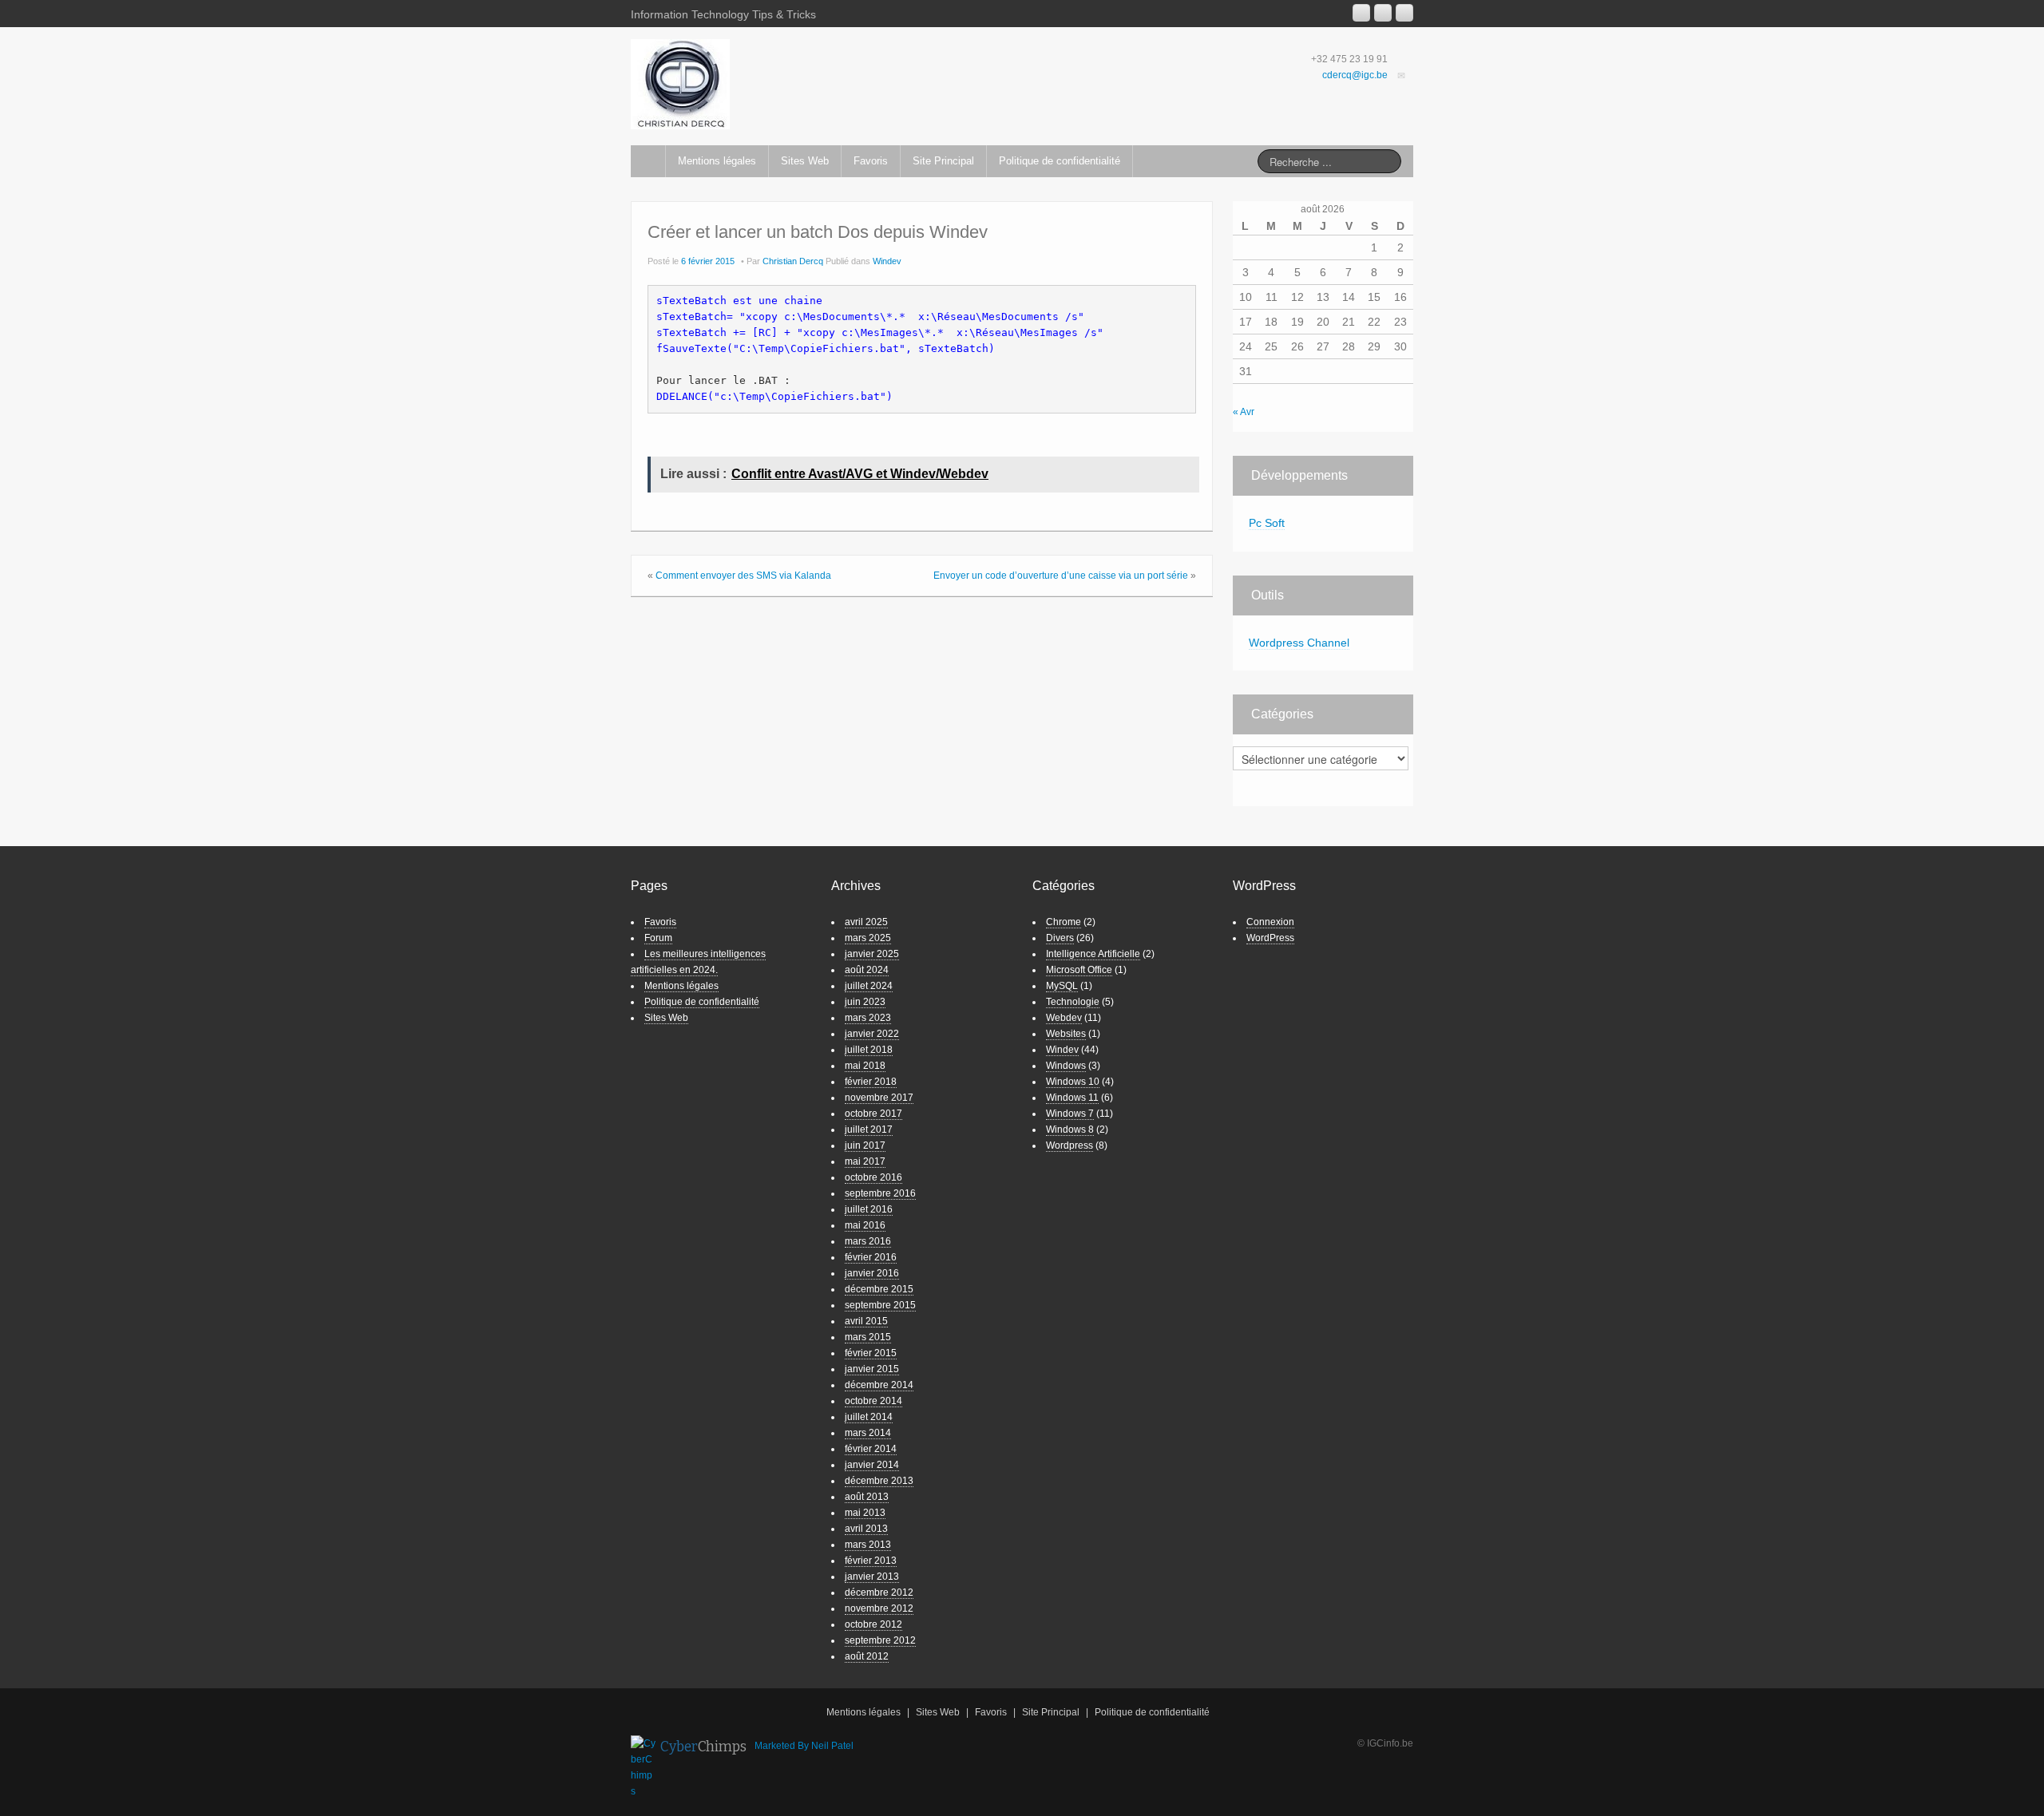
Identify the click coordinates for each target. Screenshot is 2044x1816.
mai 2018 (865, 1066)
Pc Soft (1267, 523)
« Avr (1244, 412)
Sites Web (805, 161)
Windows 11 (1072, 1098)
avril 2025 (866, 922)
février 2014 (871, 1449)
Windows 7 (1070, 1114)
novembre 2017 (879, 1098)
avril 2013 (866, 1529)
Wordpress (1070, 1145)
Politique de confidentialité (1060, 161)
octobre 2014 (873, 1401)
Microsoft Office (1079, 970)
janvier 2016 (872, 1273)
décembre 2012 (879, 1592)
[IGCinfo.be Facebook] (1383, 13)
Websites (1066, 1034)
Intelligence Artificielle (1093, 954)
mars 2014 (868, 1433)
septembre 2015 (880, 1305)
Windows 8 (1070, 1130)
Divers (1060, 938)
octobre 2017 (873, 1114)
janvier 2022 (872, 1034)
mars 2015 (868, 1337)
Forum (658, 938)
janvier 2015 (872, 1369)
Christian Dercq (793, 261)
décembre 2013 (879, 1481)
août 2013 (867, 1497)
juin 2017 (865, 1145)
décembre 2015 (879, 1289)
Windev (887, 261)
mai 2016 (865, 1225)
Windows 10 (1073, 1082)
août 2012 (867, 1656)
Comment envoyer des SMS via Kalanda (743, 576)
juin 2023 (865, 1002)
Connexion (1270, 922)
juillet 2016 (869, 1209)
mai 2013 (865, 1513)
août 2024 (867, 970)
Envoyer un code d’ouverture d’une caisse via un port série (1061, 576)
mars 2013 (868, 1545)
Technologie (1073, 1002)
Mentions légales (717, 161)
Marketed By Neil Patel (804, 1746)
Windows (1066, 1066)
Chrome (1064, 922)
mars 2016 (868, 1241)
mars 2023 (868, 1018)
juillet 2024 (869, 986)
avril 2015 (866, 1321)
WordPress (1270, 938)
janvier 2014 (872, 1465)
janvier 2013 (872, 1577)
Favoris (871, 161)
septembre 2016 (880, 1193)
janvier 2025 (872, 954)
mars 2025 (868, 938)
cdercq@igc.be (1355, 75)
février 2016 (871, 1257)
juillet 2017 (869, 1130)
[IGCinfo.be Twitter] (1404, 13)
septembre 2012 (880, 1640)
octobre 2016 (873, 1177)
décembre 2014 (879, 1385)
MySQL (1062, 986)
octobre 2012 (873, 1624)
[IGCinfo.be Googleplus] (1361, 13)
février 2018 (871, 1082)
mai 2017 (865, 1161)
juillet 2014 (869, 1417)
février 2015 (871, 1353)
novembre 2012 (879, 1608)
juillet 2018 (869, 1050)
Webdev (1064, 1018)
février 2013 (871, 1561)
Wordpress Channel (1299, 643)
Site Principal (943, 161)
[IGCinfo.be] (680, 84)
